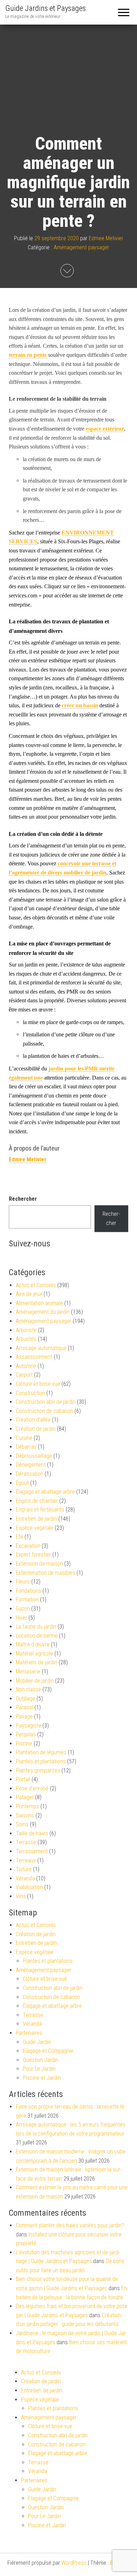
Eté (19, 1537)
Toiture (24, 1869)
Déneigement (31, 1465)
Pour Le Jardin (39, 2069)
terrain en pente (28, 355)
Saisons (25, 1815)
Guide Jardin (37, 2042)
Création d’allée (33, 1420)
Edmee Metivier (106, 238)
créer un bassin (80, 705)
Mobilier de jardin (35, 1681)
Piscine (24, 1743)
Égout (22, 1483)
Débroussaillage (34, 1456)
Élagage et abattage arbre (45, 1492)
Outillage (25, 1699)
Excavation (28, 1546)
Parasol (24, 1707)
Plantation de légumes (41, 1752)
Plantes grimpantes (38, 1771)
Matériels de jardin (37, 1662)
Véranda (25, 1878)
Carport (24, 1375)
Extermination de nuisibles (45, 1573)
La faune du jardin (36, 1627)
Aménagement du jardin (43, 1312)
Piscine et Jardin (42, 2078)
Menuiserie (28, 1672)
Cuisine (24, 1438)
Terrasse (26, 1842)
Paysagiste (28, 1726)
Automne (26, 1366)
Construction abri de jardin (46, 1402)
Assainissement (34, 1357)
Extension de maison (39, 1564)
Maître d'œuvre (33, 1644)
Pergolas (26, 1734)
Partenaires (29, 2033)
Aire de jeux (29, 1294)
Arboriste (26, 1330)
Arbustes (26, 1339)
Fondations (28, 1591)
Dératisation (30, 1474)
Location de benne (37, 1636)
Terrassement (32, 1851)
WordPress (74, 2563)
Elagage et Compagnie (48, 2051)
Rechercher (23, 1199)
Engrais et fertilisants (40, 1510)
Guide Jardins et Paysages (45, 8)
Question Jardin (41, 2060)
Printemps (27, 1806)
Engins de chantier (37, 1501)
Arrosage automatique (41, 1348)
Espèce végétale (35, 1528)
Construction (30, 1393)
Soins (22, 1824)
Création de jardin (36, 1429)
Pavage (24, 1716)
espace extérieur (105, 429)
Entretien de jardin (36, 1519)
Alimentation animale (39, 1303)
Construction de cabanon (44, 1411)
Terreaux (26, 1860)
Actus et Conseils (36, 1285)
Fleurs (23, 1582)
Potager (25, 1797)
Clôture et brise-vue (38, 1384)
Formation (27, 1600)
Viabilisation (29, 1887)
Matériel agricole (34, 1654)
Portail (23, 1779)
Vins (21, 1896)
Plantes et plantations (41, 1761)
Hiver (21, 1618)
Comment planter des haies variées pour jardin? (70, 2225)
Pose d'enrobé (32, 1788)
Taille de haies (32, 1833)
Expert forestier (33, 1555)
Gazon (23, 1609)
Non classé (28, 1689)
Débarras (26, 1447)
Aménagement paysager (81, 247)
